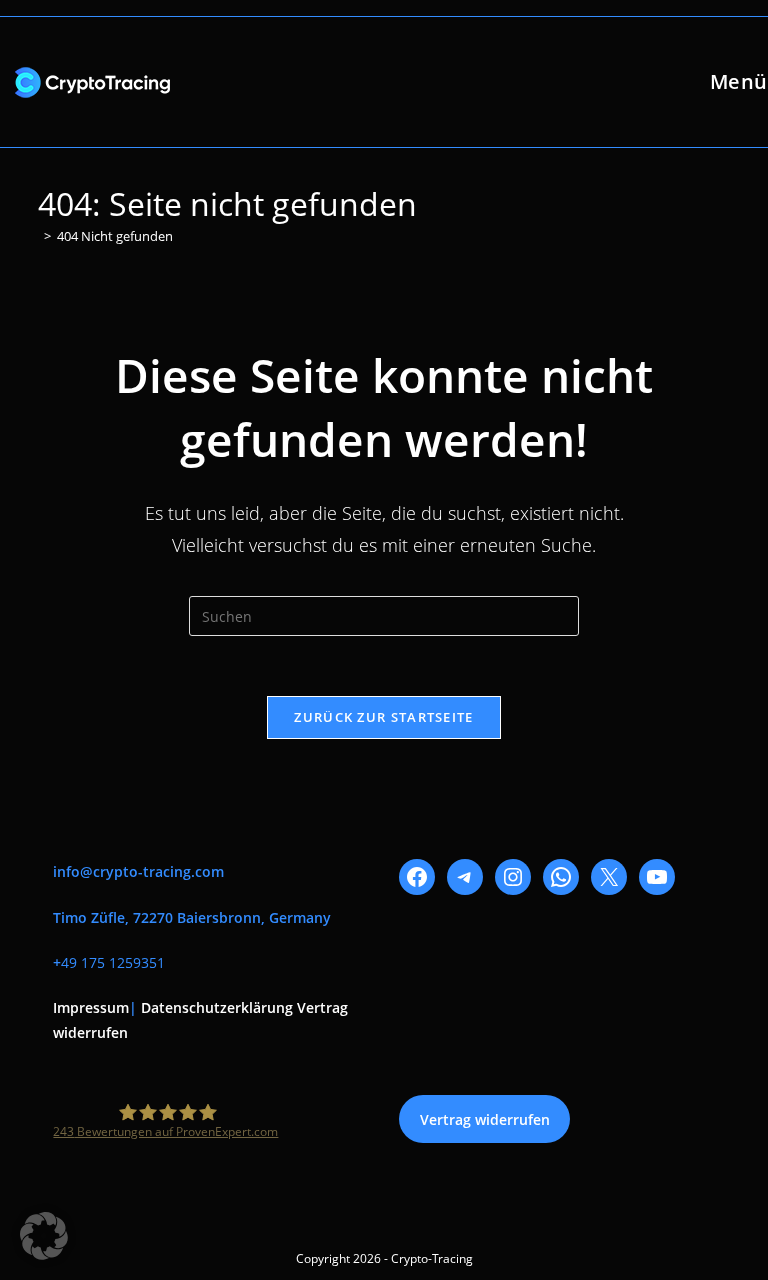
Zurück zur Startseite (383, 717)
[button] (44, 1236)
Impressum (91, 1007)
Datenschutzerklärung (217, 1007)
